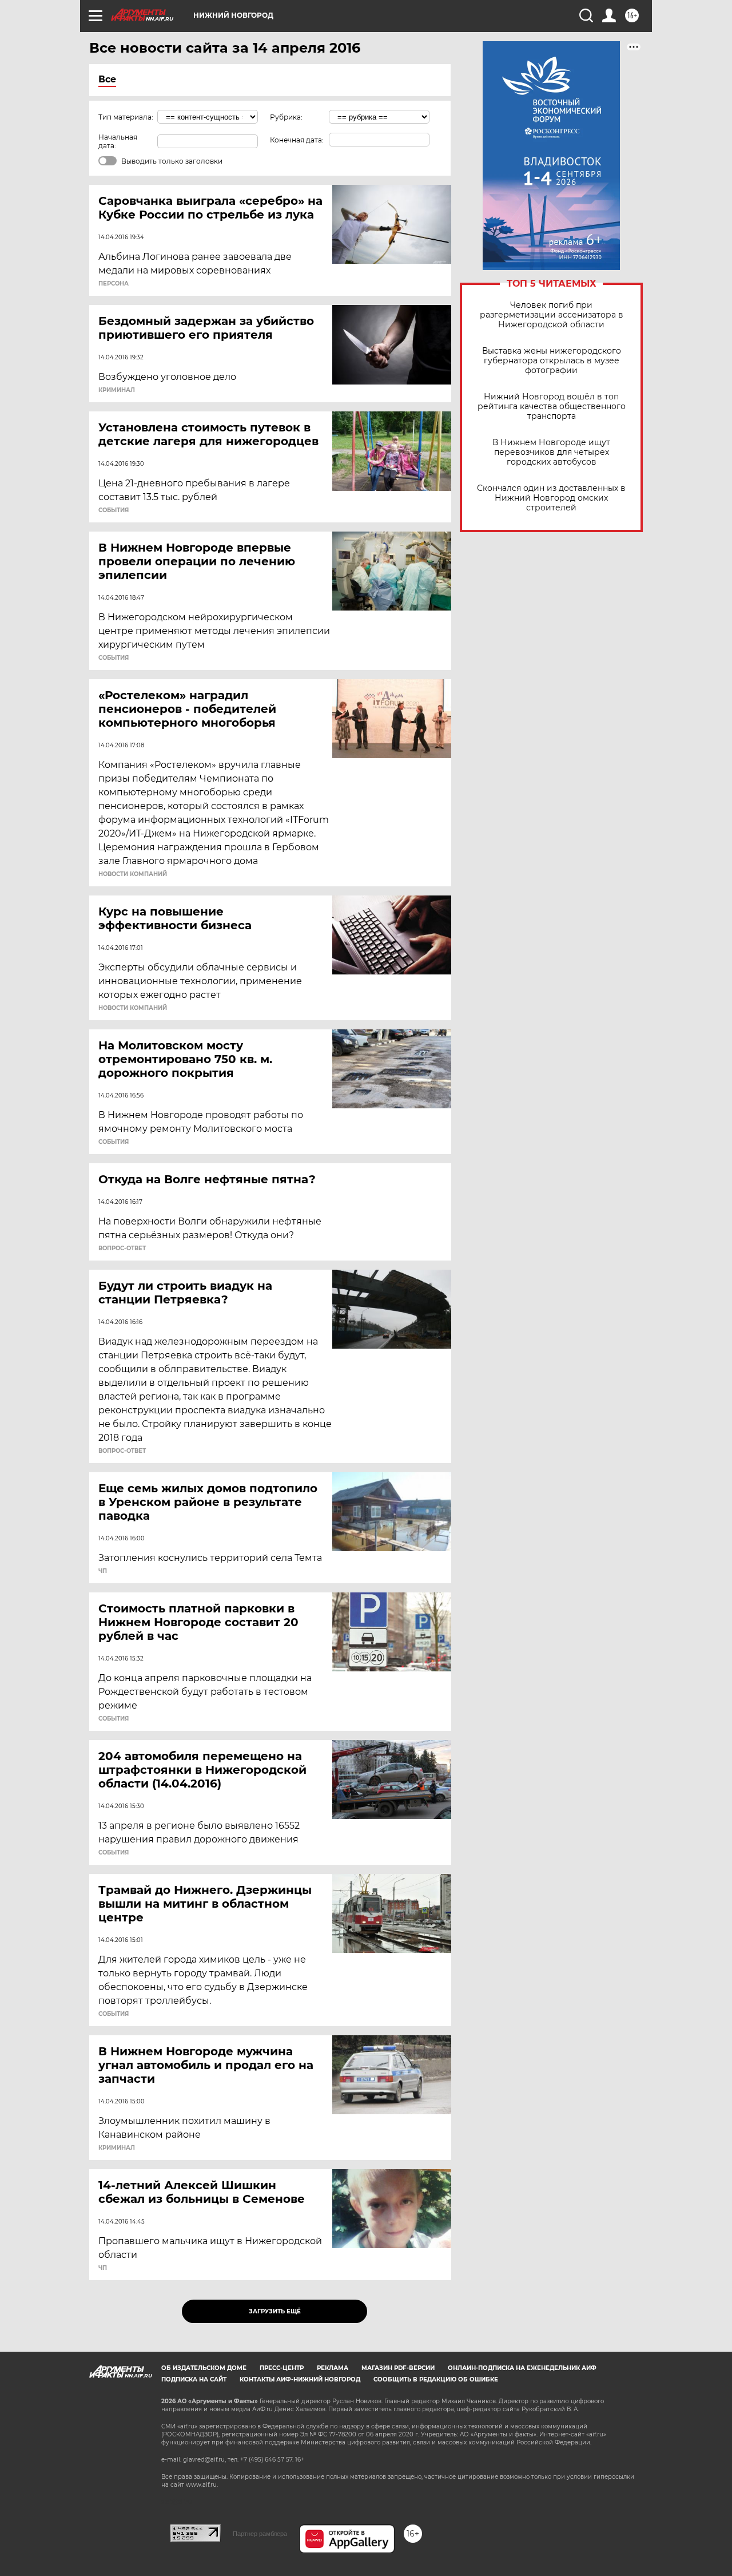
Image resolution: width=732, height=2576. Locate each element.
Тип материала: (126, 117)
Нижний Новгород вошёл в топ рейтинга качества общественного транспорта (552, 407)
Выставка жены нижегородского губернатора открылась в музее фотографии (552, 361)
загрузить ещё (275, 2311)
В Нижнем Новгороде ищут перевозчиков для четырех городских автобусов (551, 452)
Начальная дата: (118, 141)
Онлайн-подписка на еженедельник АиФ (522, 2368)
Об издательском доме (204, 2368)
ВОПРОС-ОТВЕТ (122, 1249)
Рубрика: (286, 117)
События (114, 510)
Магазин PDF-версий (398, 2368)
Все (107, 79)
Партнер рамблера (260, 2534)
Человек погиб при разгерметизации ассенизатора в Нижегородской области (552, 315)
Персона (114, 284)
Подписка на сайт (194, 2379)
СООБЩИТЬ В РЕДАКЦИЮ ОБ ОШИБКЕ (436, 2379)
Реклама (333, 2368)
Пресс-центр (282, 2368)
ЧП (103, 1571)
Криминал (117, 390)
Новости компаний (133, 874)
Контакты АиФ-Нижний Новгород (300, 2379)
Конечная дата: (297, 140)
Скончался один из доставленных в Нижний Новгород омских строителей (551, 498)
